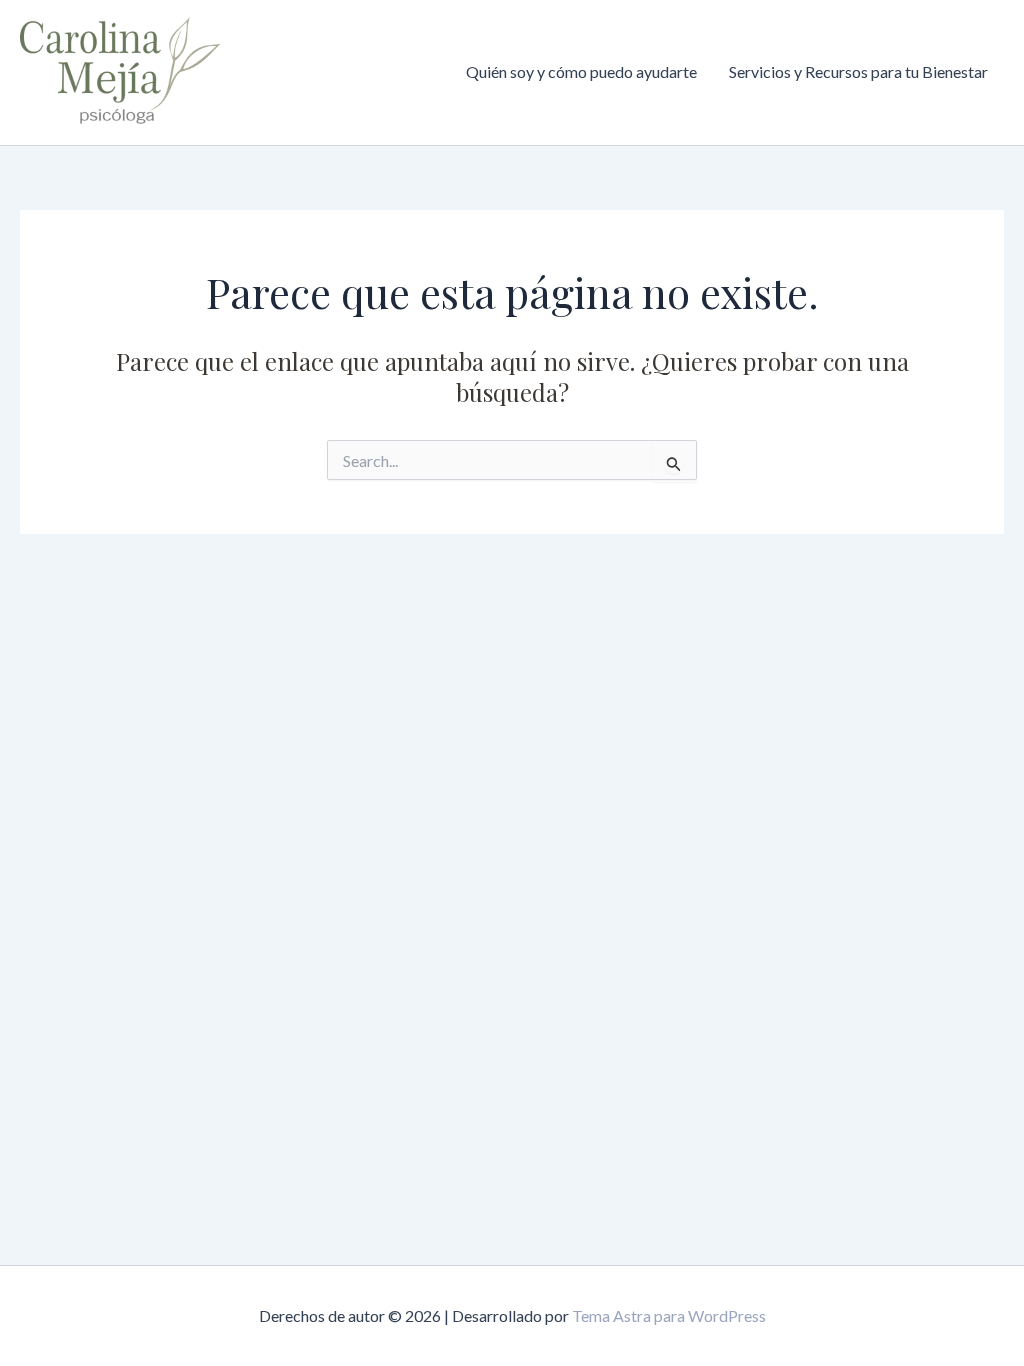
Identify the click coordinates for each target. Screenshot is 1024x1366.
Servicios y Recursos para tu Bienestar (858, 71)
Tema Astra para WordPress (669, 1315)
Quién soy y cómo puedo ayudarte (581, 71)
